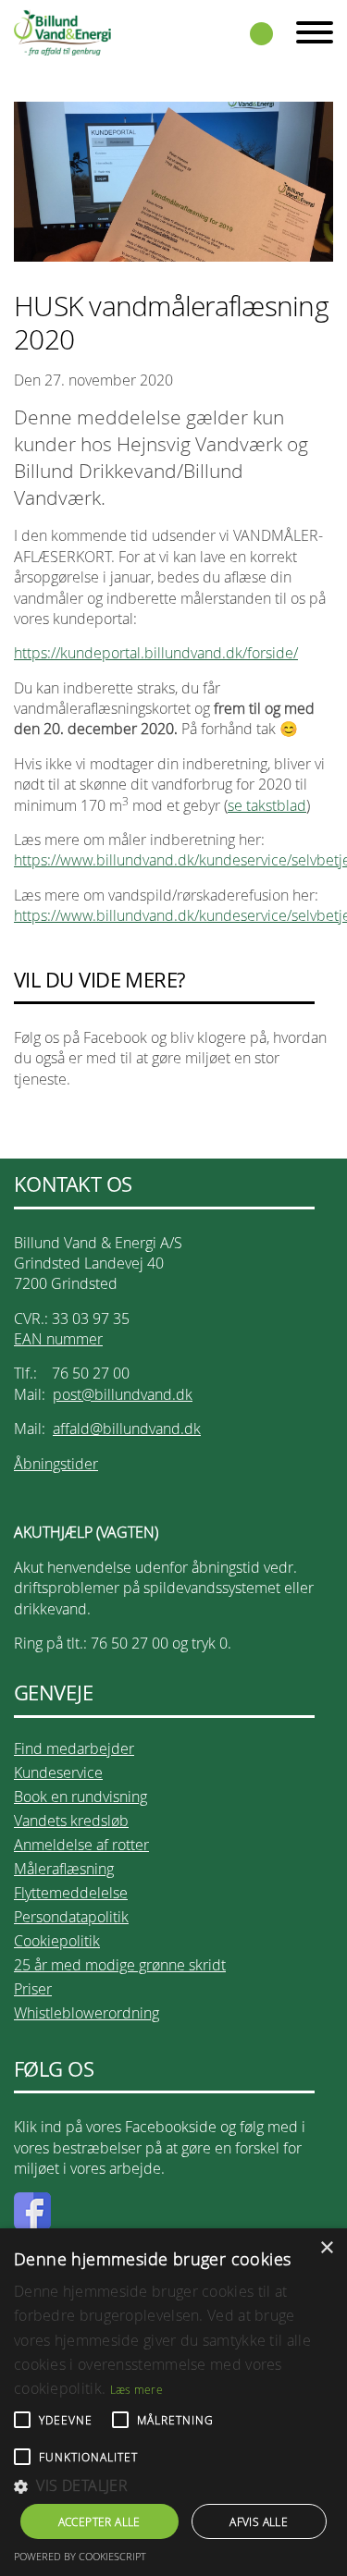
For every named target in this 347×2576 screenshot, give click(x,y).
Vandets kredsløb (71, 1821)
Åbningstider (56, 1464)
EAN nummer (58, 1339)
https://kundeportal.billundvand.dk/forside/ (156, 653)
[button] (173, 2486)
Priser (33, 1989)
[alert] (173, 2402)
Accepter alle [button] (99, 2521)
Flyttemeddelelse (71, 1893)
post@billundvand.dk (123, 1394)
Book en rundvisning (81, 1797)
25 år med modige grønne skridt (120, 1965)
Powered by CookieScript (80, 2556)
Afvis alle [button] (259, 2521)
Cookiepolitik (57, 1941)
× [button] (326, 2248)
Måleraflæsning (64, 1869)
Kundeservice (58, 1773)
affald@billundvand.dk (127, 1429)
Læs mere (136, 2389)
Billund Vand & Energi (62, 32)
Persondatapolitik (71, 1917)
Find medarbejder (74, 1748)
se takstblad (267, 805)
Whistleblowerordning (87, 2013)
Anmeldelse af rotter (81, 1845)
